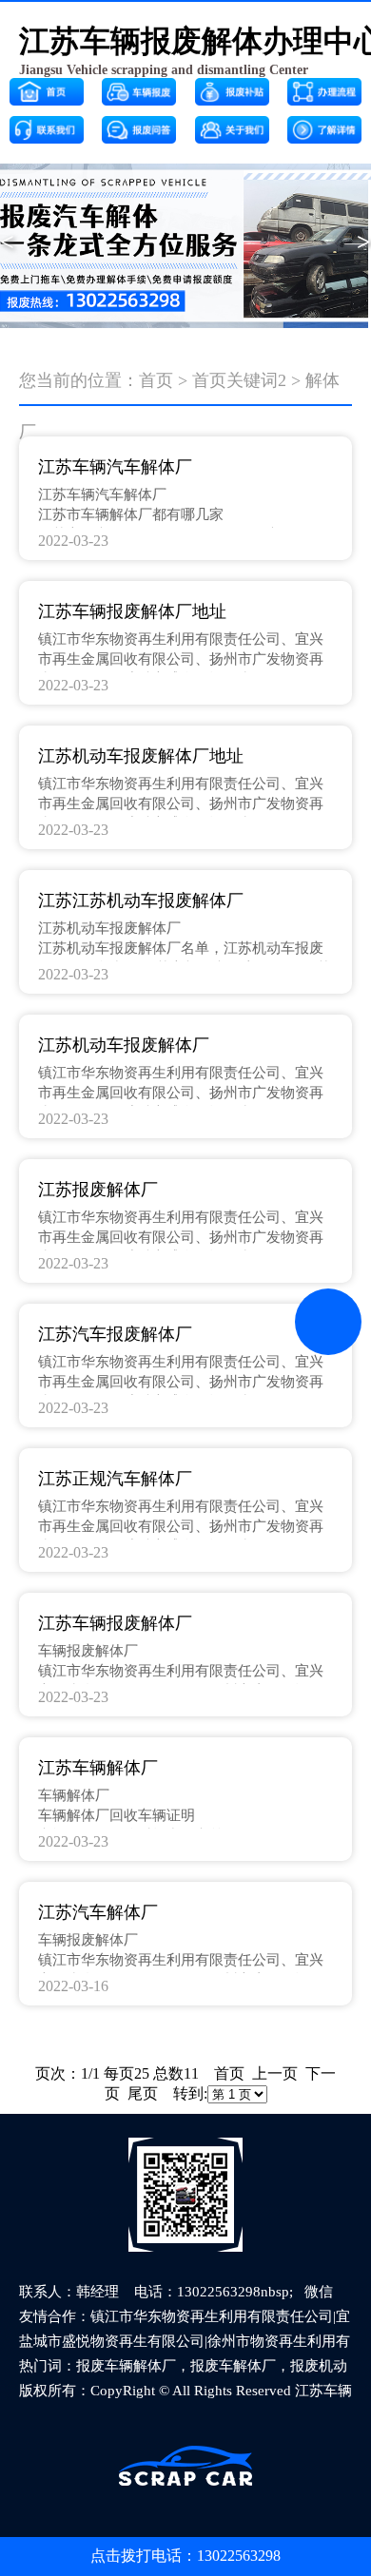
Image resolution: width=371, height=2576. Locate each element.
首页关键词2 (239, 380)
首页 (156, 380)
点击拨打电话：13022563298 (185, 2556)
